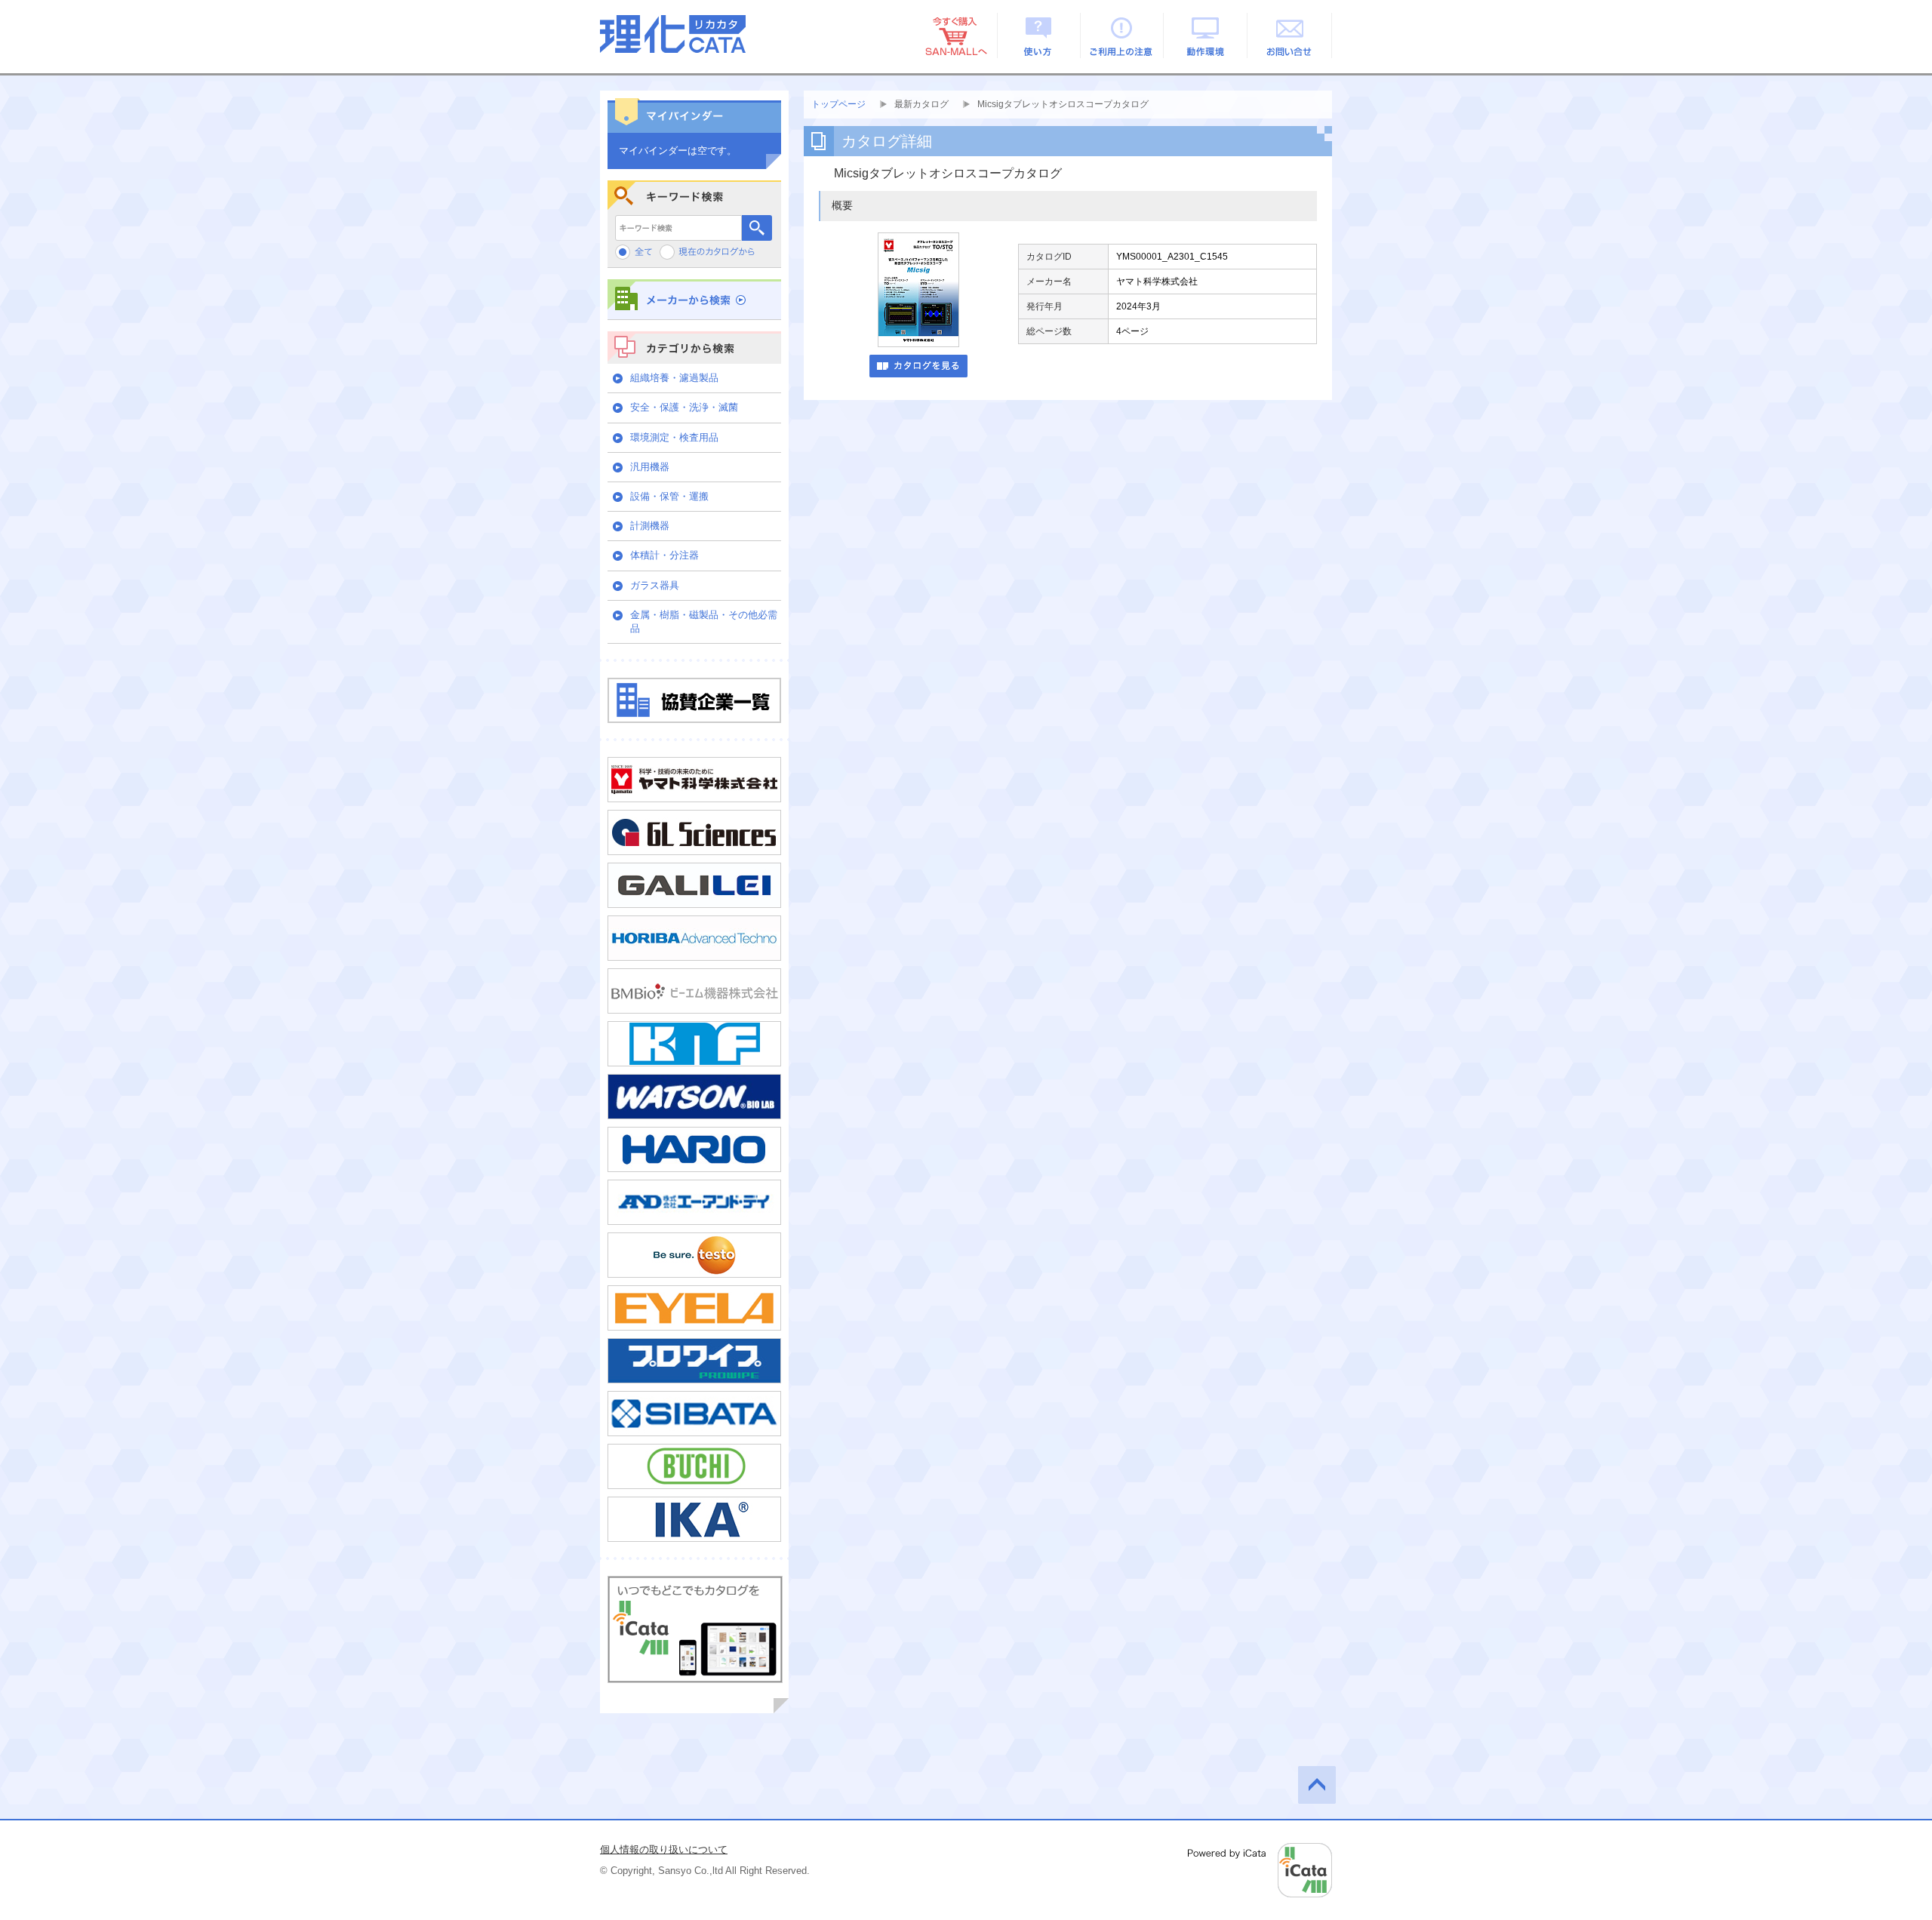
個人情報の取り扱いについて (664, 1849)
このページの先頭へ (1317, 1785)
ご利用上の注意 (1123, 35)
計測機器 (650, 526)
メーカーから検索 (694, 299)
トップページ (838, 104)
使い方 (1039, 35)
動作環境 (1206, 35)
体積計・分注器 (665, 555)
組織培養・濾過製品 (674, 378)
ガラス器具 (655, 585)
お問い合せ (1290, 35)
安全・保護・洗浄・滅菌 (684, 407)
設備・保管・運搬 (669, 496)
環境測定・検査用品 (674, 437)
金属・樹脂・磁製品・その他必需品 (704, 622)
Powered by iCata (1260, 1870)
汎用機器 (650, 467)
